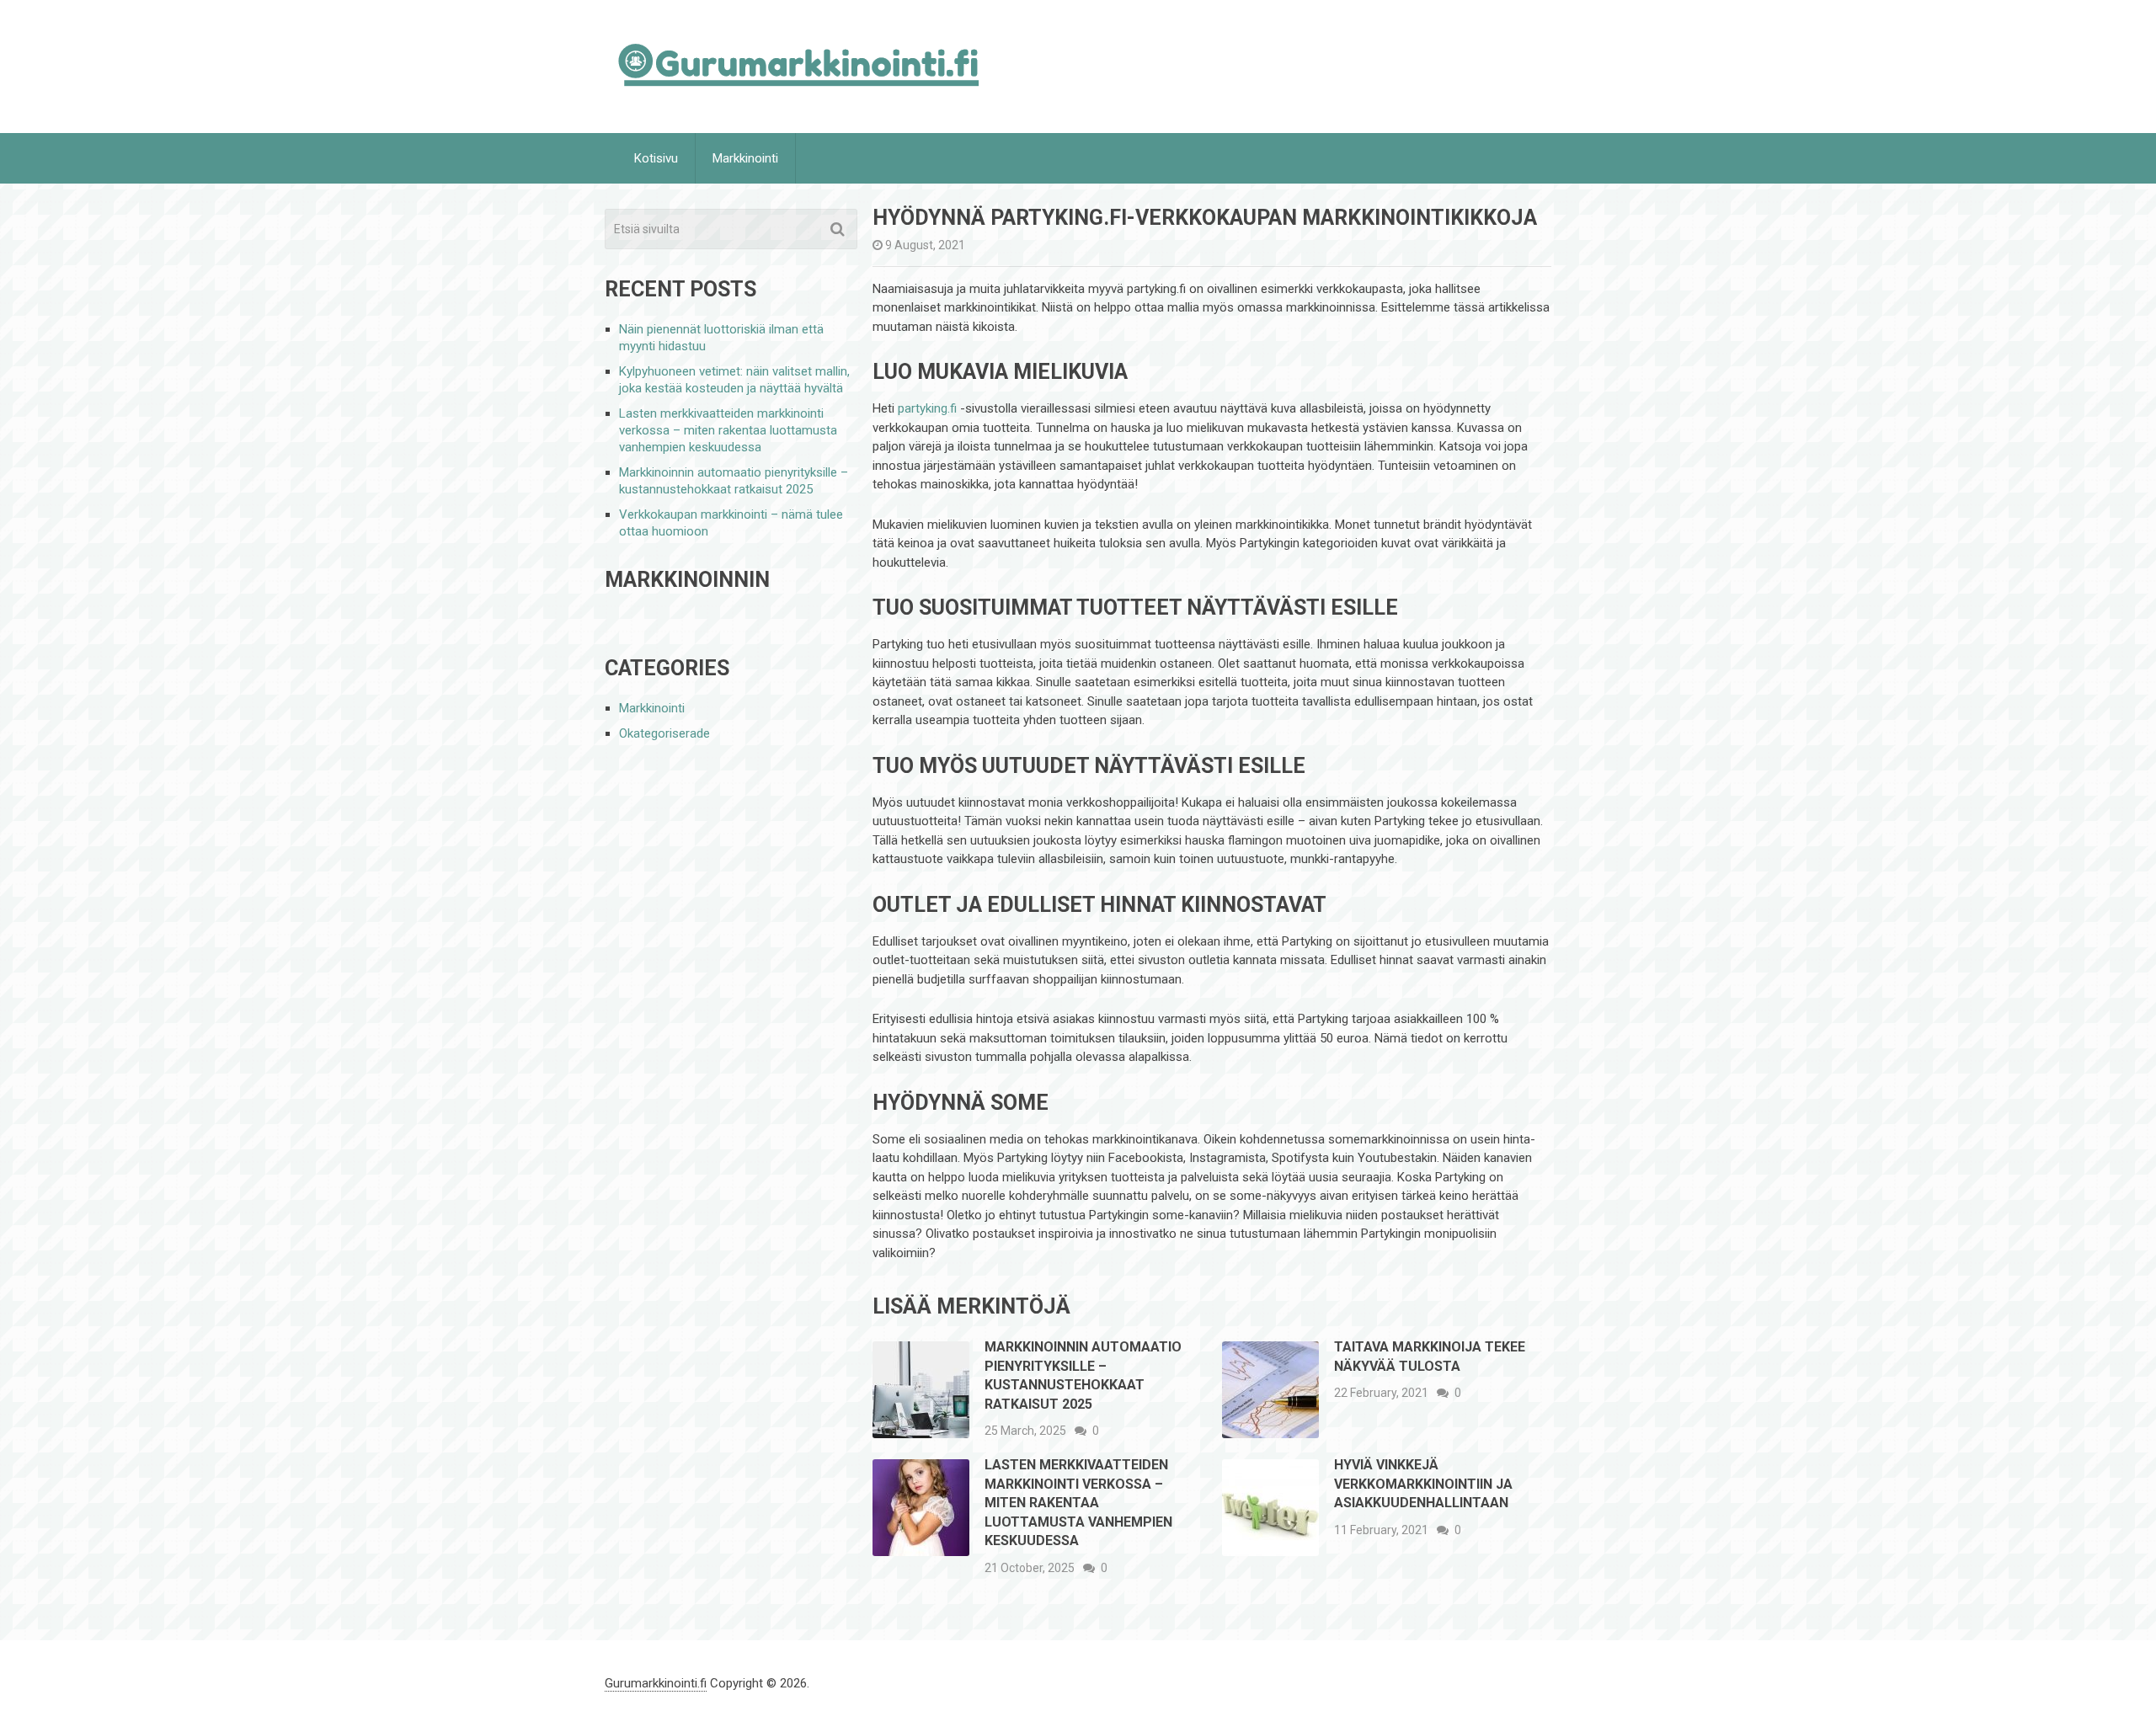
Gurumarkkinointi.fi (656, 1683)
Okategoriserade (664, 733)
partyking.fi (927, 408)
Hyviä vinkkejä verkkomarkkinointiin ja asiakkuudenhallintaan (1423, 1484)
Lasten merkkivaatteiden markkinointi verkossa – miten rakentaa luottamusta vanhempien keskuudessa (1078, 1503)
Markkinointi (745, 158)
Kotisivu (656, 158)
